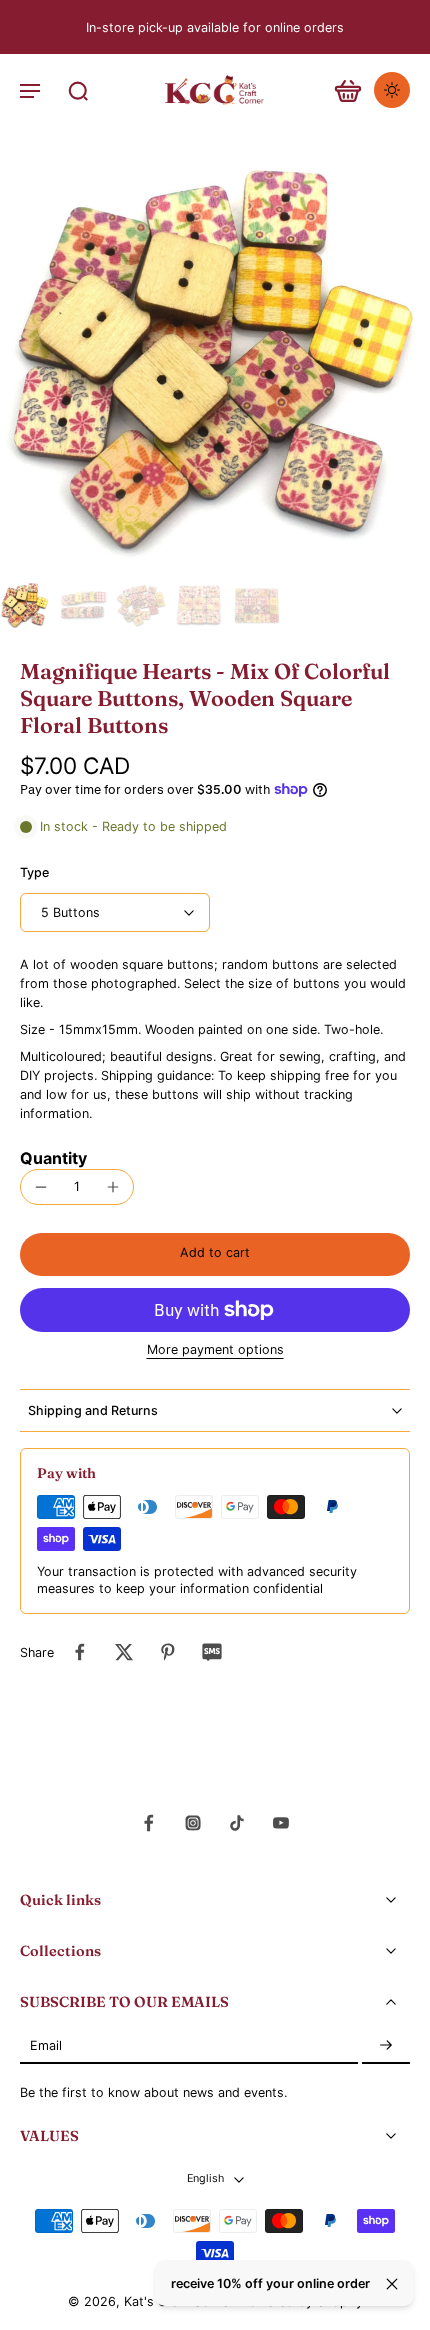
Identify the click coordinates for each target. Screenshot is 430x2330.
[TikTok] (237, 1823)
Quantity (53, 1158)
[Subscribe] (386, 2045)
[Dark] (392, 90)
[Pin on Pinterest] (168, 1652)
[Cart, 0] (348, 90)
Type (34, 872)
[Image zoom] (215, 357)
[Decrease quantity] (41, 1187)
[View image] (25, 605)
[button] (30, 90)
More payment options (215, 1350)
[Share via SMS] (212, 1652)
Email (46, 2045)
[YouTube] (281, 1823)
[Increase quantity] (113, 1187)
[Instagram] (193, 1823)
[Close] (392, 2284)
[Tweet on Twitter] (124, 1652)
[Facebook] (149, 1823)
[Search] (78, 90)
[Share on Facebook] (80, 1652)
